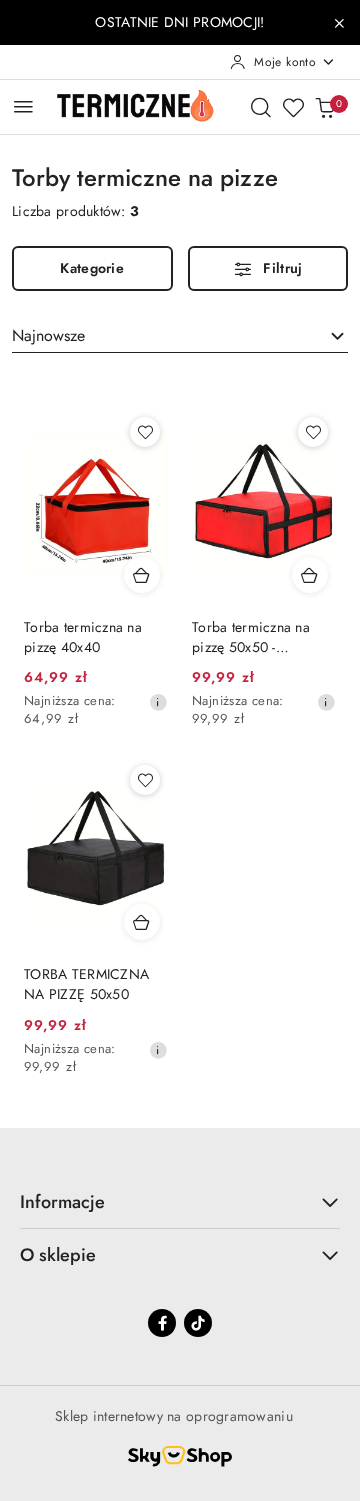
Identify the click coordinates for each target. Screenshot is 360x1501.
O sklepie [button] (58, 1255)
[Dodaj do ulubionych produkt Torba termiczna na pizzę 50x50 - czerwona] (313, 432)
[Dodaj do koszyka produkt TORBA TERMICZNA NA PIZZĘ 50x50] (142, 922)
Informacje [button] (62, 1202)
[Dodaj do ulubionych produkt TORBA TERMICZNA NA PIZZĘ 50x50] (145, 780)
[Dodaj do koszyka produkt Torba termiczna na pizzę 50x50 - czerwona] (310, 575)
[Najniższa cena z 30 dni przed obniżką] (158, 702)
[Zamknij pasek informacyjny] (339, 23)
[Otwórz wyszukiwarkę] (261, 107)
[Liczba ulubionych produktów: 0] (293, 107)
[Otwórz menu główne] (23, 106)
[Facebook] (162, 1323)
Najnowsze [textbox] (48, 335)
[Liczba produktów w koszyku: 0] (325, 107)
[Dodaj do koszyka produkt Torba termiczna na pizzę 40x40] (142, 575)
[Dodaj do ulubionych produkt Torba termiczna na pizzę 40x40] (145, 432)
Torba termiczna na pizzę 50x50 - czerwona (251, 637)
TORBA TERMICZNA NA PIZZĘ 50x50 (86, 984)
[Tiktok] (198, 1323)
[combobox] (180, 336)
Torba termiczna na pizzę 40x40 (83, 637)
